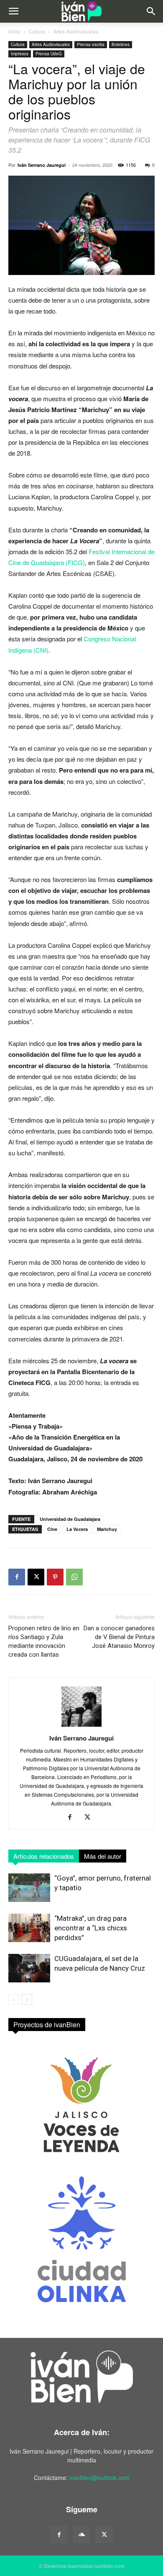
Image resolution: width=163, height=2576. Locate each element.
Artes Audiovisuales (76, 31)
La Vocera (77, 1529)
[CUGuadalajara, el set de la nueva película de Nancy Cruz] (29, 1968)
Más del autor (103, 1856)
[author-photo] (81, 1726)
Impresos (20, 54)
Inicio (14, 31)
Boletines (121, 44)
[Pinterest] (55, 1577)
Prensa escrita (91, 44)
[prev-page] (14, 1999)
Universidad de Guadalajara (70, 1519)
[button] (13, 11)
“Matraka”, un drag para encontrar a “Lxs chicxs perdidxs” (91, 1928)
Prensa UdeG (49, 54)
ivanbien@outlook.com (99, 2477)
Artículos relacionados (44, 1856)
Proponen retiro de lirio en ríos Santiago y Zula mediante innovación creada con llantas (44, 1641)
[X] (36, 1577)
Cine (52, 1529)
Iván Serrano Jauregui (42, 165)
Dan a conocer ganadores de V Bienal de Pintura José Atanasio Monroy (119, 1637)
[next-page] (27, 1999)
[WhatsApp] (74, 1577)
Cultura (37, 31)
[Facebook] (17, 1577)
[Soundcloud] (81, 2534)
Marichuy (107, 1529)
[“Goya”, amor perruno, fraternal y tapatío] (29, 1888)
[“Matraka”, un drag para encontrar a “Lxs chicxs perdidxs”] (29, 1928)
